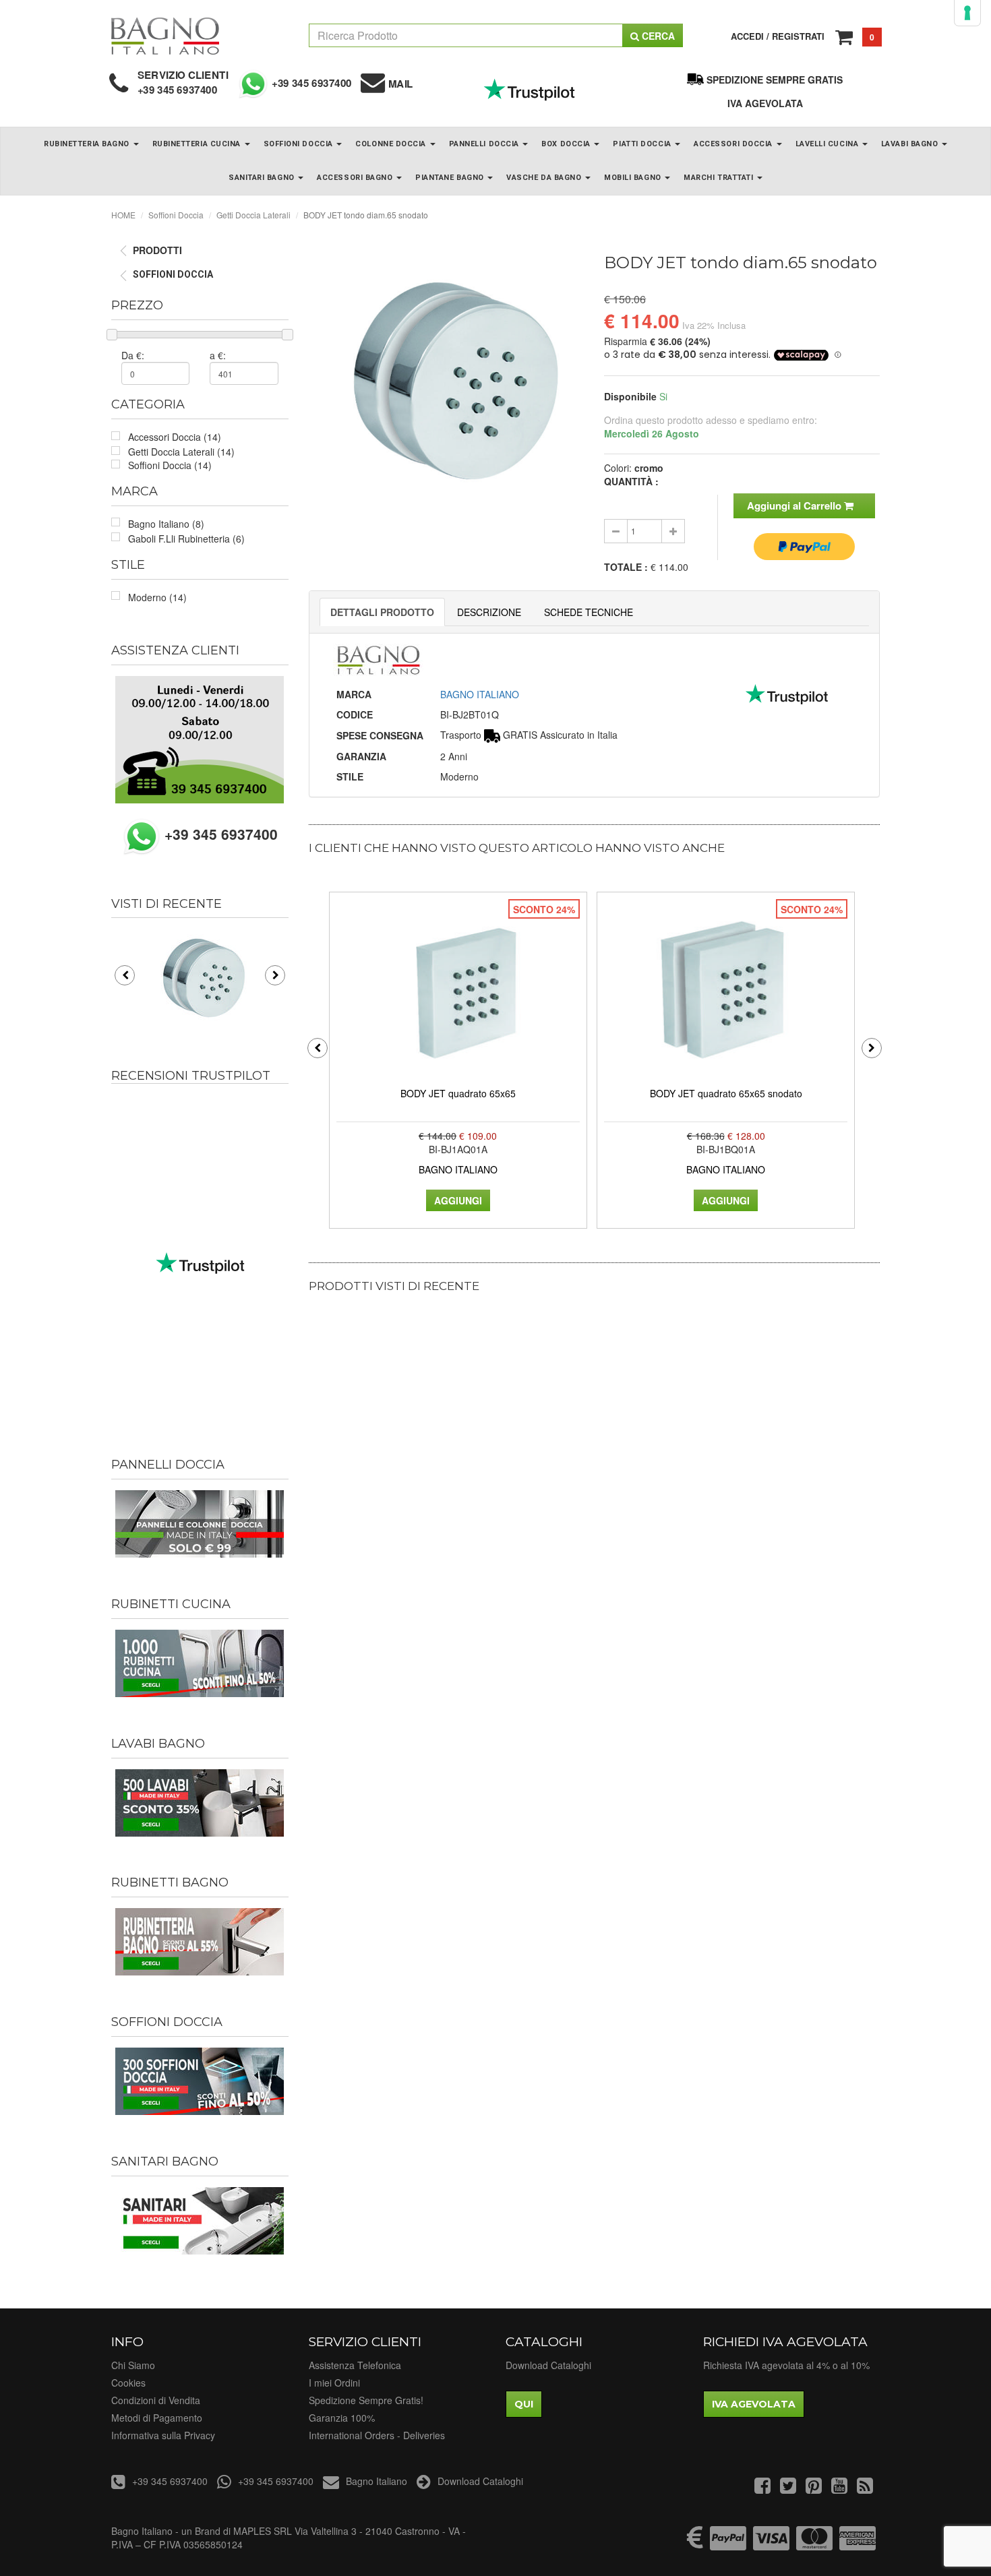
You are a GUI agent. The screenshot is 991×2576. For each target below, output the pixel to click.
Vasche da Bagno (545, 178)
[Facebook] (762, 2488)
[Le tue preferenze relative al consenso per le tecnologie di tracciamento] (967, 13)
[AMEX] (858, 2544)
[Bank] (695, 2544)
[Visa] (771, 2544)
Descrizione (489, 612)
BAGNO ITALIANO (480, 694)
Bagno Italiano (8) (166, 524)
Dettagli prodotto (382, 612)
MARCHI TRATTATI (720, 178)
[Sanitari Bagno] (200, 2221)
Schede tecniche (589, 612)
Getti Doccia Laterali (253, 215)
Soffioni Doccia (300, 144)
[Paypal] (728, 2544)
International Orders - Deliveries (377, 2435)
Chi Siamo (133, 2365)
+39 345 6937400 (178, 90)
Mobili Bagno (634, 178)
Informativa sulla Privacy (163, 2435)
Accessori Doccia (734, 144)
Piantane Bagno (451, 178)
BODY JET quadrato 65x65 (458, 1093)
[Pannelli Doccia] (200, 1524)
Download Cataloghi (548, 2365)
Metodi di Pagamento (157, 2418)
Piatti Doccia (643, 144)
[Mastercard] (814, 2544)
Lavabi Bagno (911, 144)
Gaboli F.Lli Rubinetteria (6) (186, 539)
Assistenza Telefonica (355, 2365)
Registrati (798, 36)
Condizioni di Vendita (156, 2400)
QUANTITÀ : (631, 481)
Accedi (747, 36)
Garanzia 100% (342, 2418)
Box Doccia (567, 144)
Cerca (657, 36)
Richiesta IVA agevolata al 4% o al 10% (786, 2365)
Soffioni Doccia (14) (170, 465)
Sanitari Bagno (263, 178)
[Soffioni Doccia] (200, 2081)
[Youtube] (839, 2488)
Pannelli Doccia (485, 144)
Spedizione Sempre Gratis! (366, 2400)
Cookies (128, 2383)
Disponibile (630, 396)
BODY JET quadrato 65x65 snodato (726, 1093)
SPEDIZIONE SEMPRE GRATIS (775, 80)
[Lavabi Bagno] (200, 1803)
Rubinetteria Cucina (198, 144)
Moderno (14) (157, 597)
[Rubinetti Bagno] (200, 1942)
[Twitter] (788, 2488)
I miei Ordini (334, 2383)
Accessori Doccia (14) (175, 437)
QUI (524, 2404)
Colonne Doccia (392, 144)
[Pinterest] (814, 2488)
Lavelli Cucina (828, 144)
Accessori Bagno (356, 178)
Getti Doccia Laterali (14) (181, 452)
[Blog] (865, 2488)
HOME (123, 215)
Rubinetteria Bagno (88, 144)
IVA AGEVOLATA (765, 103)
